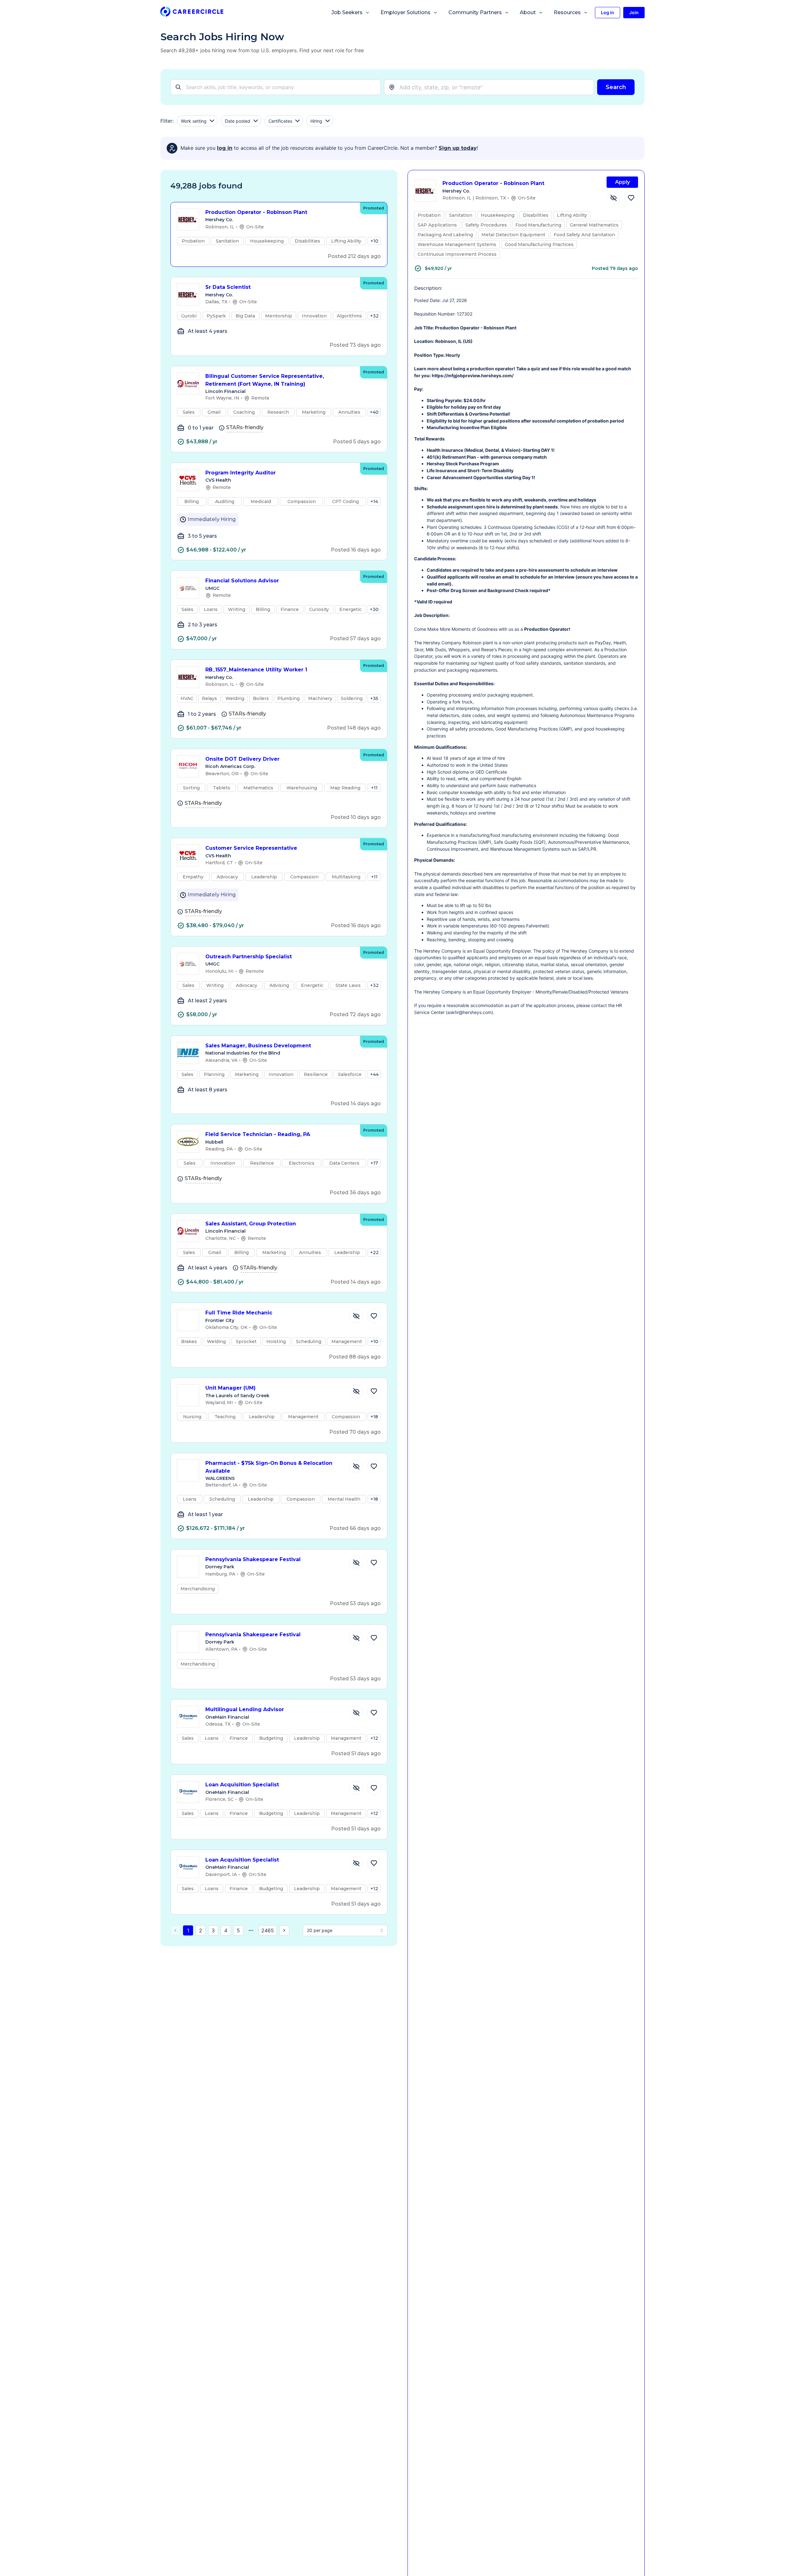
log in (225, 148)
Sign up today (458, 148)
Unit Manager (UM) (230, 1388)
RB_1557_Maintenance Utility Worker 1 (256, 670)
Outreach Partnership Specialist (249, 957)
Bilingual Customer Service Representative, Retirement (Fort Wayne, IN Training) (265, 380)
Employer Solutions (405, 12)
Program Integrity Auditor (241, 473)
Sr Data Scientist (228, 287)
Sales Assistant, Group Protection (251, 1224)
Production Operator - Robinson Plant (256, 212)
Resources (567, 12)
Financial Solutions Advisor (242, 581)
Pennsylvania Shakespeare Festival (253, 1559)
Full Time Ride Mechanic (239, 1313)
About (528, 12)
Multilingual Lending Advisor (245, 1709)
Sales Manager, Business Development (258, 1046)
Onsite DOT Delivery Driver (242, 759)
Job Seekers (347, 12)
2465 (268, 1930)
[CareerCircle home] (192, 13)
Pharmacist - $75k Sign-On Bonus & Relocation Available (269, 1467)
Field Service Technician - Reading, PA (258, 1134)
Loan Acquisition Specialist (242, 1785)
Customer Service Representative (251, 848)
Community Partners (475, 12)
